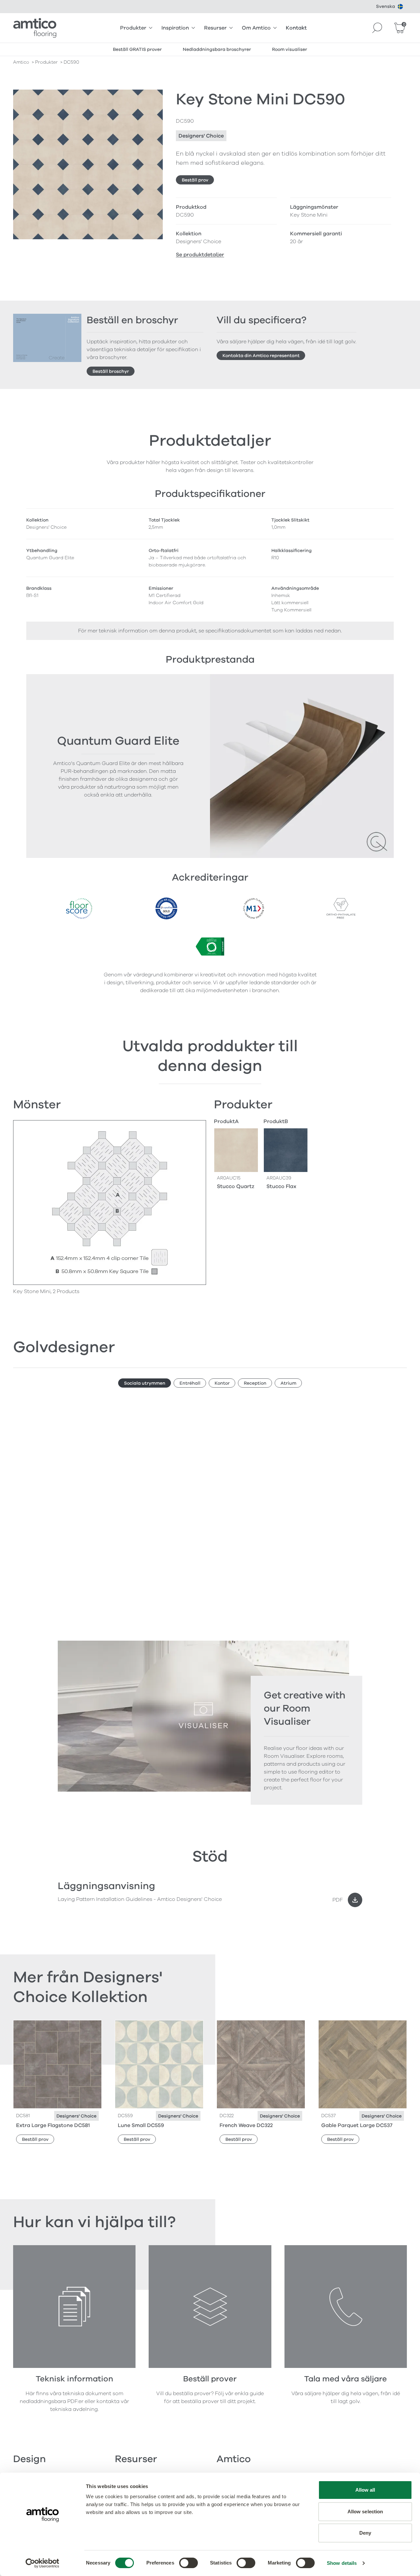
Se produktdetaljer (200, 255)
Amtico (21, 62)
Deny (365, 2533)
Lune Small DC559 (141, 2125)
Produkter (133, 28)
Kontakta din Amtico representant (261, 356)
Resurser (215, 28)
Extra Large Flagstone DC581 (53, 2125)
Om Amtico (256, 28)
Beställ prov (195, 180)
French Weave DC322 (246, 2125)
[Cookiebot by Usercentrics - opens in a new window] (42, 2563)
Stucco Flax (281, 1186)
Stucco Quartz (236, 1186)
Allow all (365, 2490)
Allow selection (365, 2512)
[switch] (189, 2563)
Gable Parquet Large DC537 (357, 2125)
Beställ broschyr (111, 371)
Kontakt (296, 28)
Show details (342, 2563)
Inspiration (175, 28)
